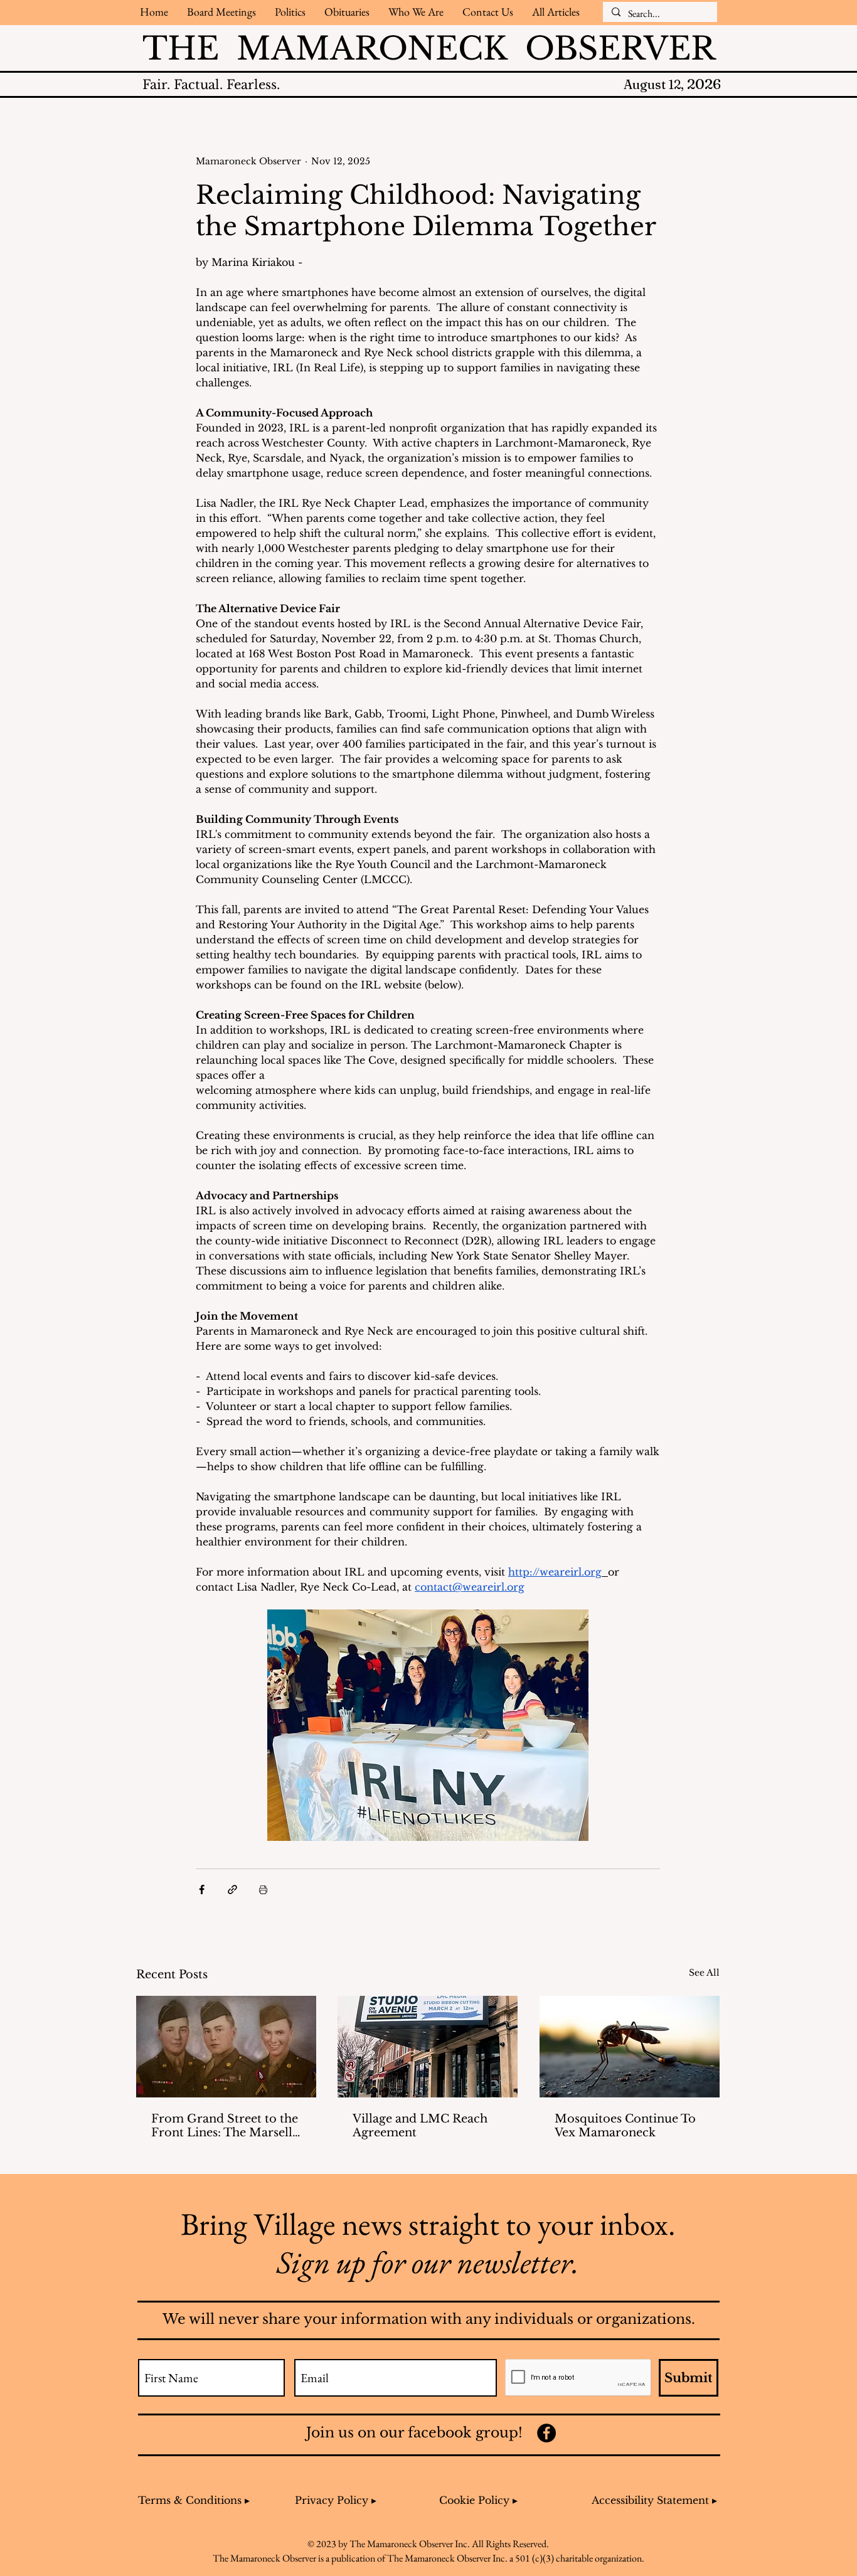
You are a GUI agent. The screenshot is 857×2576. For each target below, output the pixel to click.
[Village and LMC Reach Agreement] (428, 2047)
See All (704, 1973)
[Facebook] (546, 2433)
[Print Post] (263, 1890)
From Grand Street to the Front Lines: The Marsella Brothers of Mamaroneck (225, 2126)
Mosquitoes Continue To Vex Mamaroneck (625, 2126)
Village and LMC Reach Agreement (420, 2126)
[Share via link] (232, 1890)
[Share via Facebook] (202, 1890)
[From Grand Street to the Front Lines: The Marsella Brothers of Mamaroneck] (226, 2047)
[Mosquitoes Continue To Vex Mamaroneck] (630, 2047)
